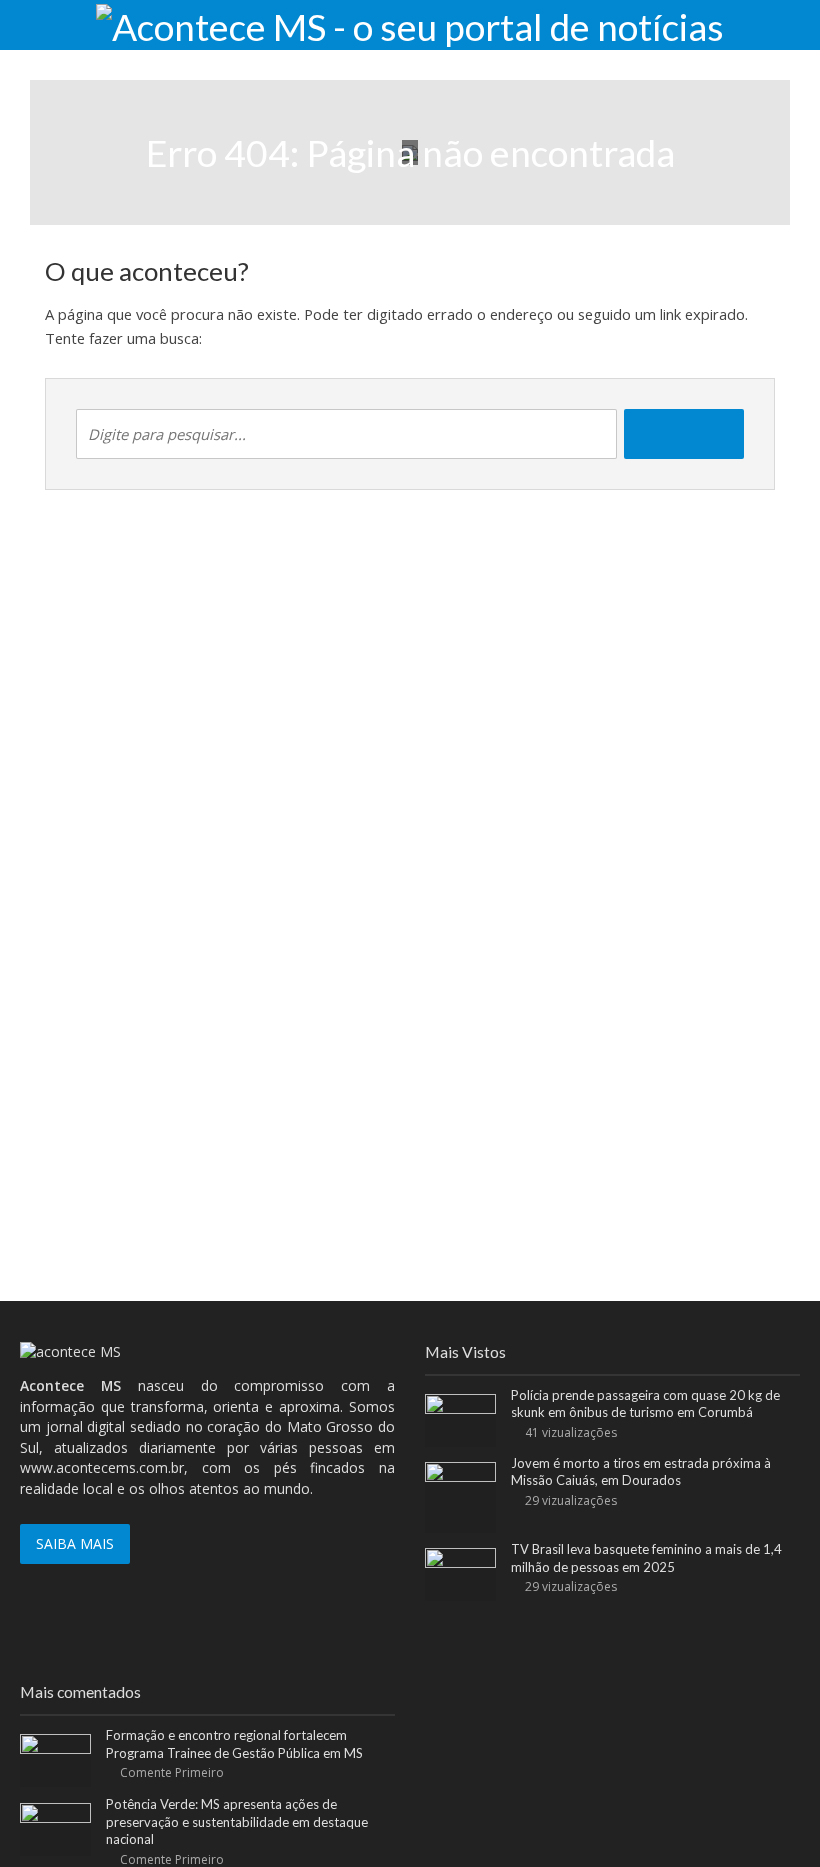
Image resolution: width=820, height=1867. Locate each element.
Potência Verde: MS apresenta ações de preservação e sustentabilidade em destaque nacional (237, 1821)
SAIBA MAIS (75, 1543)
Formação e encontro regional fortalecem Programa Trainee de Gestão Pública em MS (234, 1744)
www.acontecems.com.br (102, 1467)
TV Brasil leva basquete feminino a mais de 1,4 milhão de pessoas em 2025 (646, 1558)
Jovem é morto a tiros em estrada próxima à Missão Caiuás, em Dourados (641, 1472)
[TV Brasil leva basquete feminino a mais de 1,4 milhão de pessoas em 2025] (460, 1572)
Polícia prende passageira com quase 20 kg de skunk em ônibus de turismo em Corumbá (645, 1404)
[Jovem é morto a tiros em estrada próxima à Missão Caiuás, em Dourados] (460, 1495)
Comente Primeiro (172, 1772)
